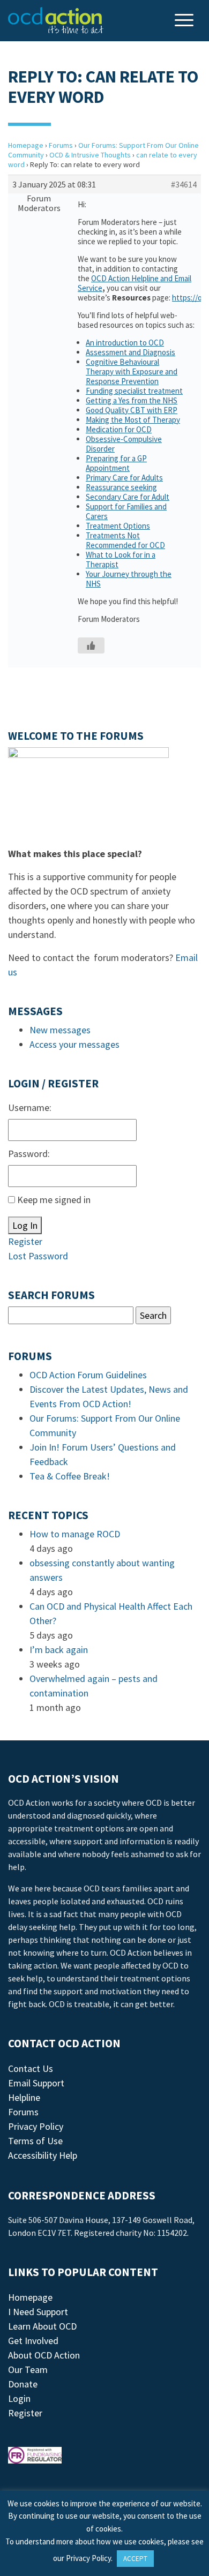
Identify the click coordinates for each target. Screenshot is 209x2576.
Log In (25, 1225)
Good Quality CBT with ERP (132, 410)
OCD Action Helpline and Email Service (135, 283)
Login (19, 2398)
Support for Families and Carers (126, 511)
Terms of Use (35, 2141)
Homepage (26, 145)
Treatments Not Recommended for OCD (125, 540)
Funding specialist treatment (134, 391)
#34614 (184, 184)
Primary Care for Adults (124, 478)
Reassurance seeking (121, 487)
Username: (30, 1107)
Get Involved (33, 2341)
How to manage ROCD (75, 1534)
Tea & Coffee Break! (70, 1476)
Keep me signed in (54, 1200)
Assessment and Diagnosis (130, 352)
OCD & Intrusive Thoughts (90, 155)
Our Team (28, 2370)
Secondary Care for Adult (128, 497)
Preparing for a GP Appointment (116, 463)
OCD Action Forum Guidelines (88, 1375)
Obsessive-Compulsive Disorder (124, 444)
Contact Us (31, 2068)
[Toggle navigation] (185, 21)
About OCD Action (44, 2355)
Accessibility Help (43, 2155)
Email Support (36, 2083)
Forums (61, 145)
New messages (60, 1030)
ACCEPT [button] (135, 2559)
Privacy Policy (36, 2126)
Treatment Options (118, 526)
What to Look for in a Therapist (121, 559)
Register (25, 1241)
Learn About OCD (42, 2326)
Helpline (24, 2097)
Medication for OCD (119, 429)
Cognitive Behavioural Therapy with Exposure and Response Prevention (132, 371)
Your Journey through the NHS (129, 579)
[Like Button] (91, 645)
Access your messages (74, 1044)
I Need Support (38, 2312)
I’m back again (59, 1650)
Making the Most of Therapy (133, 420)
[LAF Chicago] (56, 20)
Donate (23, 2384)
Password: (29, 1154)
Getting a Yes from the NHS (132, 400)
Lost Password (38, 1256)
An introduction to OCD (125, 343)
